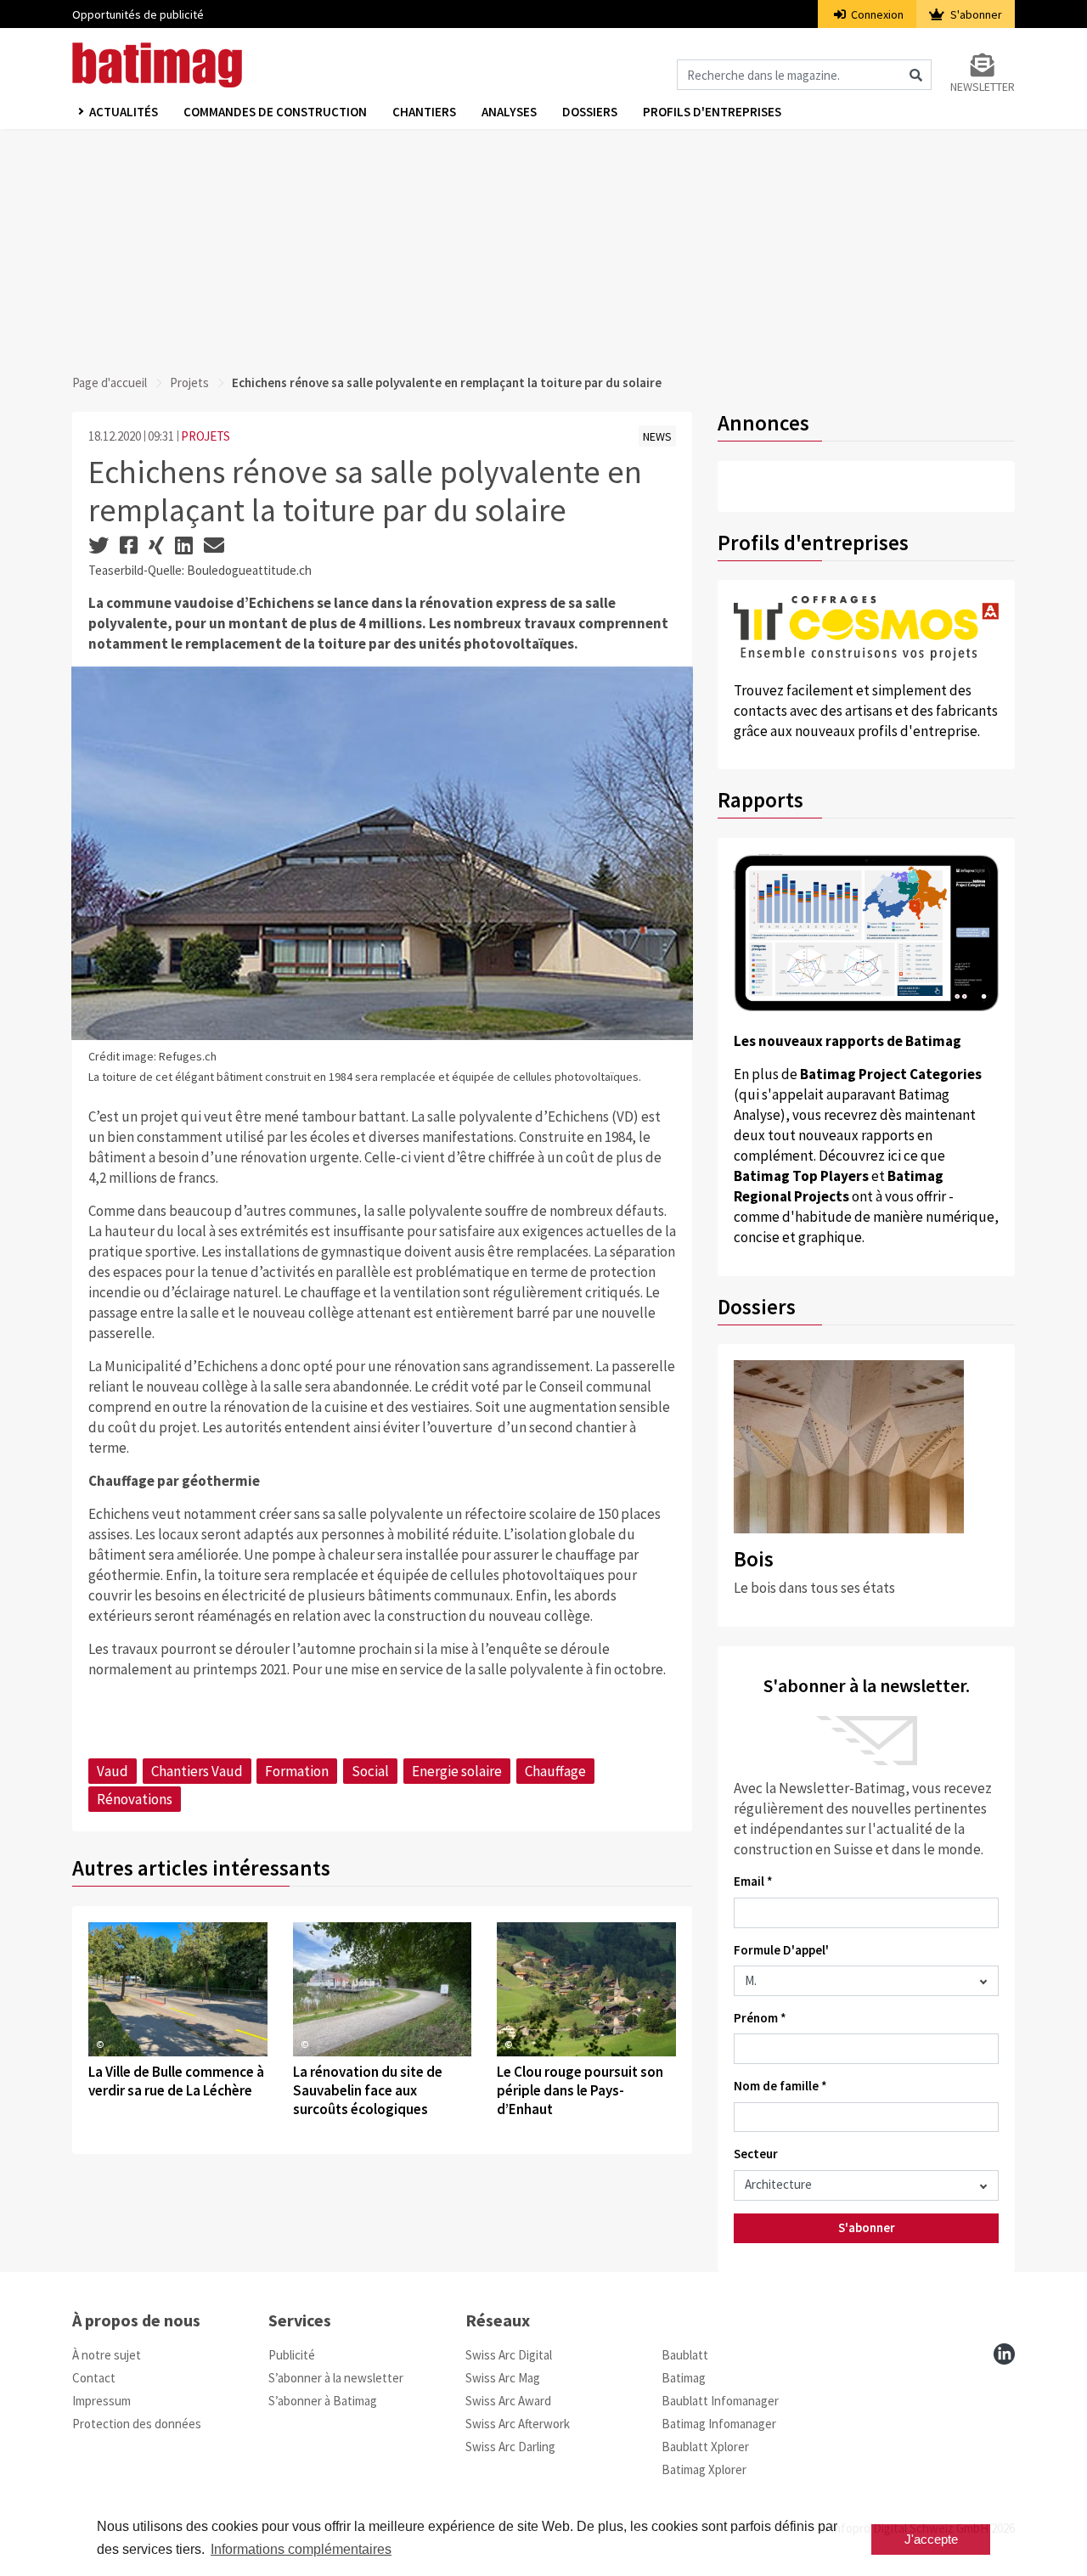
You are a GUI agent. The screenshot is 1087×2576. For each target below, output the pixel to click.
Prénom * (760, 2018)
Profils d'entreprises (712, 112)
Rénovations (135, 1799)
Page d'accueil (110, 382)
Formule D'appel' (781, 1950)
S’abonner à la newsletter (336, 2378)
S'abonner (975, 14)
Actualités (124, 112)
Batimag (684, 2378)
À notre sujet (107, 2355)
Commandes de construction (275, 112)
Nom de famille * (780, 2086)
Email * (753, 1881)
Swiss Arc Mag (503, 2378)
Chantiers (424, 112)
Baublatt (685, 2355)
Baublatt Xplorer (705, 2447)
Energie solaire (457, 1771)
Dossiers (590, 112)
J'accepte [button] (931, 2539)
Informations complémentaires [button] (301, 2549)
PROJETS (206, 436)
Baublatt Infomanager (720, 2401)
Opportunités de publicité (138, 14)
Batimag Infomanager (719, 2424)
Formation (297, 1771)
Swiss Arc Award (508, 2401)
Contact (94, 2378)
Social (370, 1771)
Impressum (101, 2401)
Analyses (509, 112)
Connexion (876, 14)
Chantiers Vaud (197, 1771)
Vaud (113, 1771)
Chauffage (555, 1771)
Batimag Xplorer (704, 2469)
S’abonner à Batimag (323, 2401)
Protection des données (137, 2424)
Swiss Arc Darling (510, 2447)
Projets (189, 382)
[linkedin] (1004, 2354)
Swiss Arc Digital (509, 2355)
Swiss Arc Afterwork (518, 2424)
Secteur (756, 2154)
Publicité (292, 2355)
